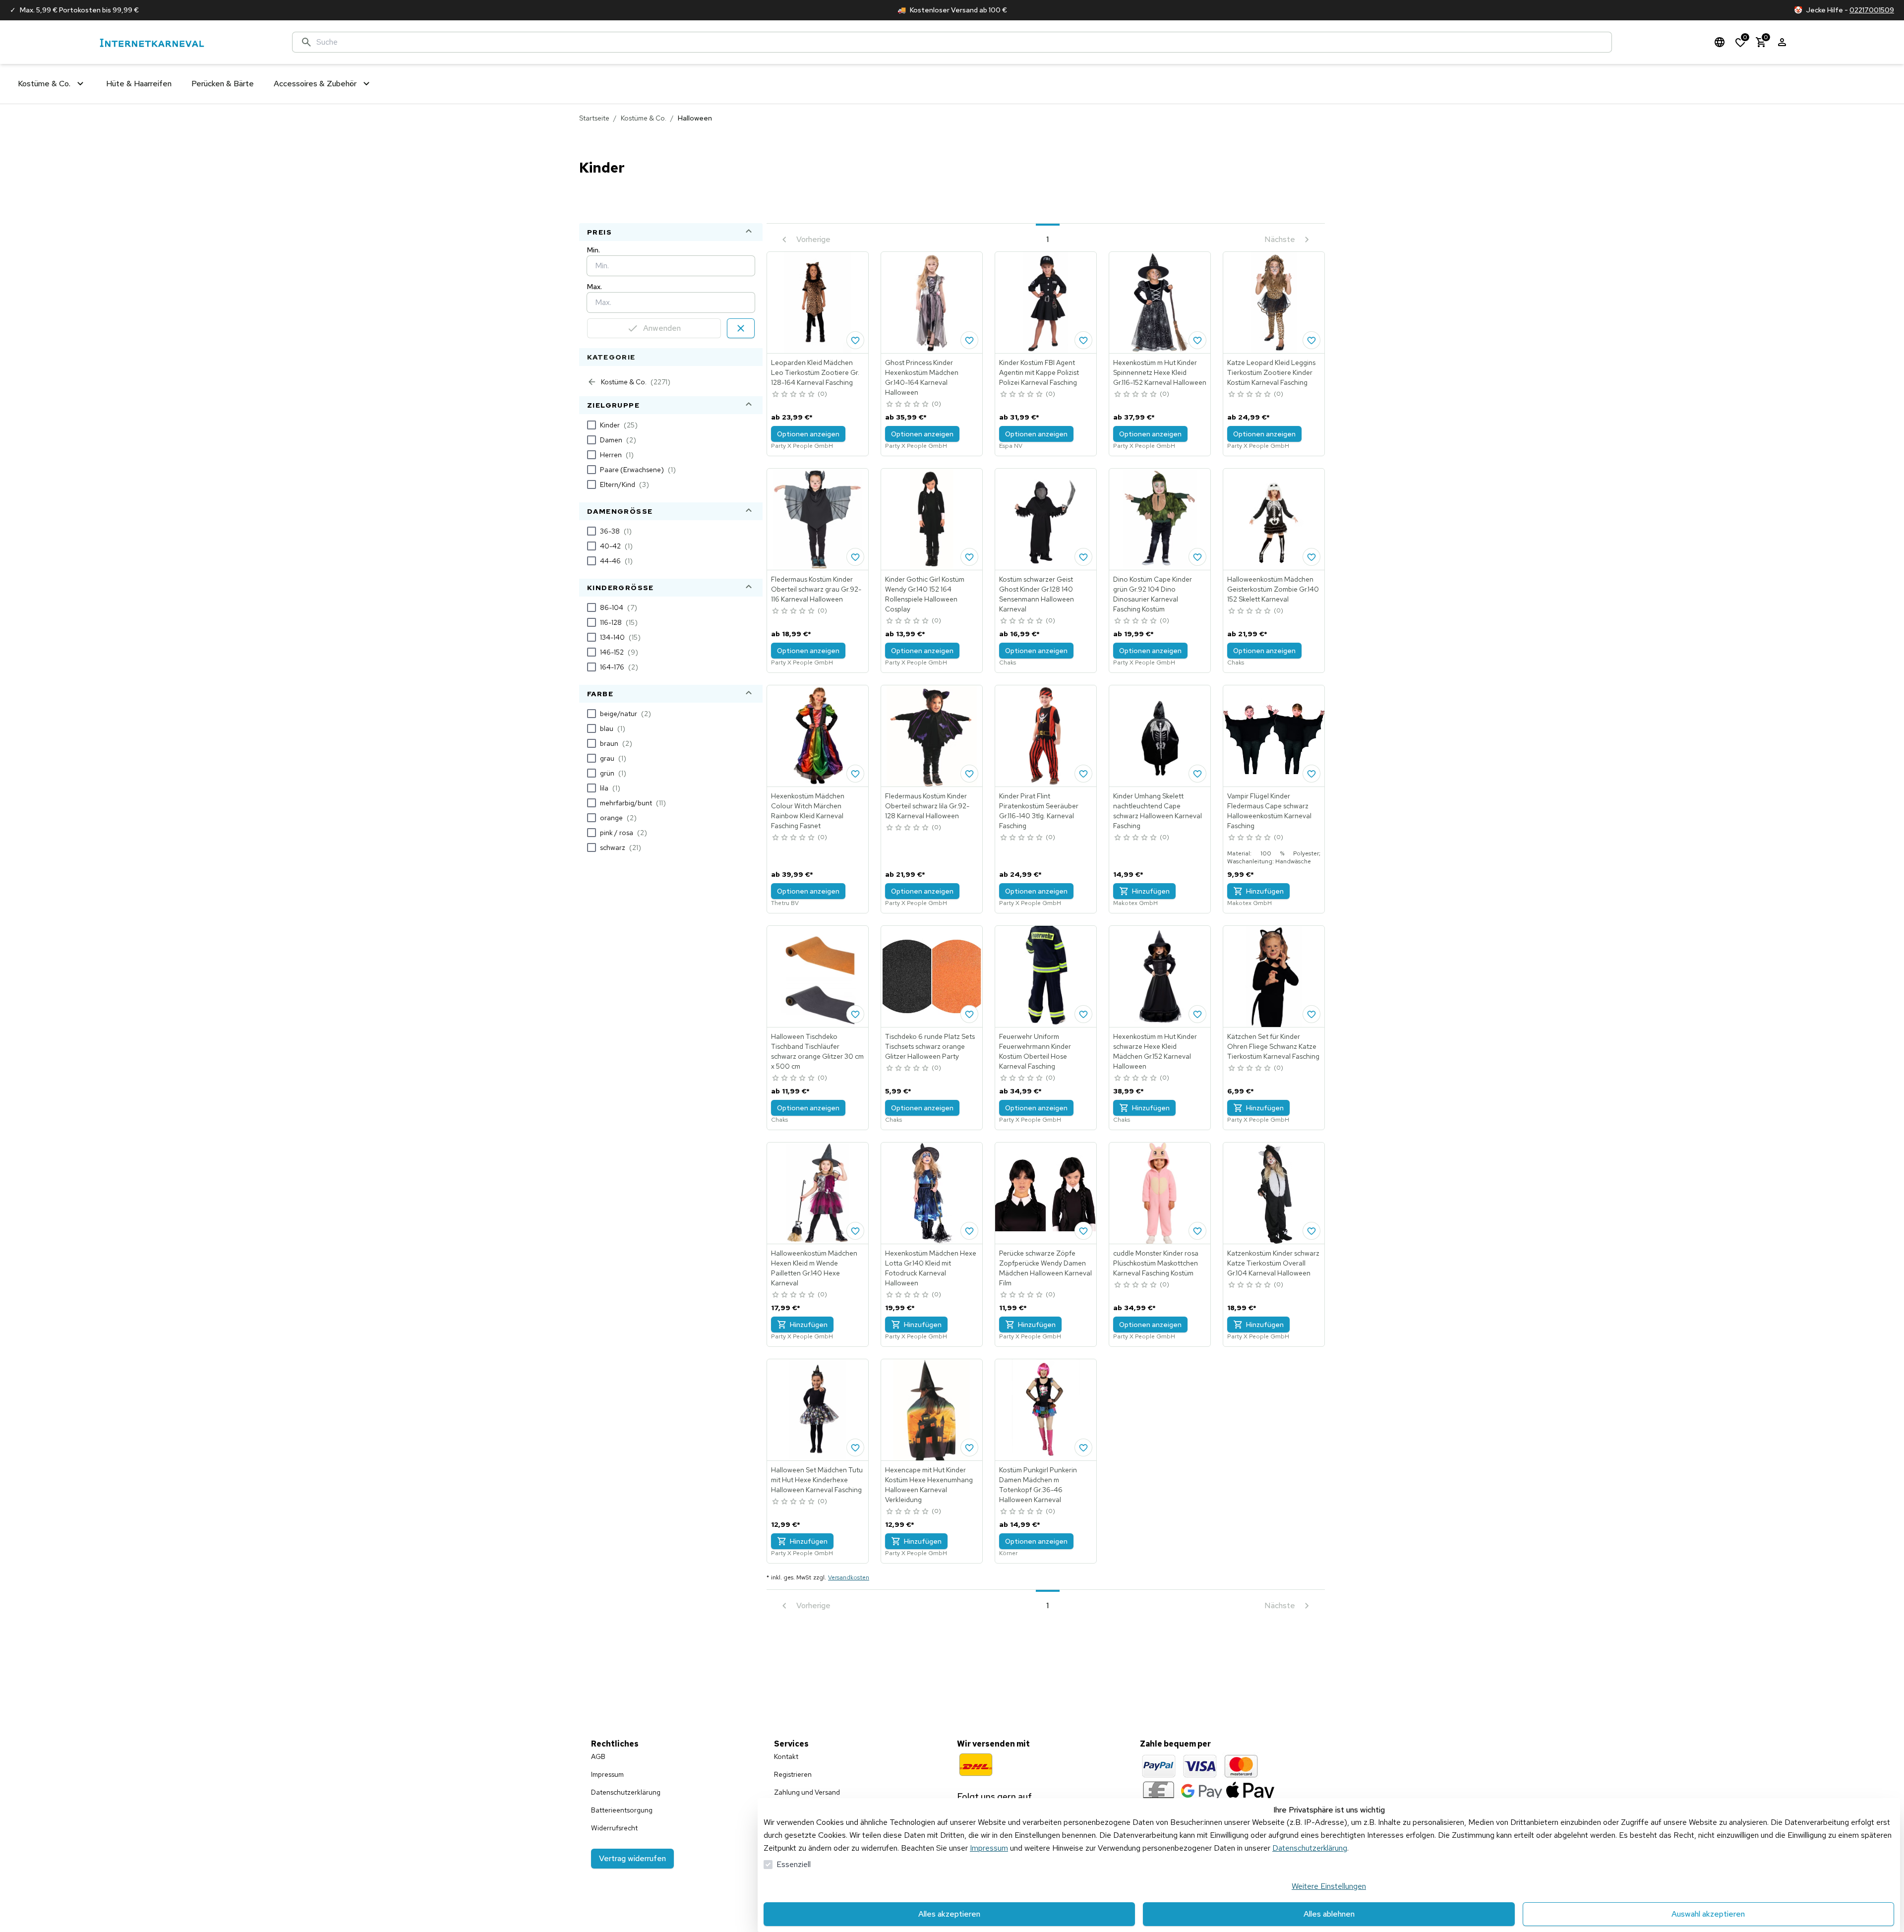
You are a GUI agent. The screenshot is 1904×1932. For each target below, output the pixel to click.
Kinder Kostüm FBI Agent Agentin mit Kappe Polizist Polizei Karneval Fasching (1039, 372)
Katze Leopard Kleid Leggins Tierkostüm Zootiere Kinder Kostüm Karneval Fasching (1271, 372)
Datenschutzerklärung (1310, 1848)
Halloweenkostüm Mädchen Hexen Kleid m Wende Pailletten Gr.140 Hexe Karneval (814, 1268)
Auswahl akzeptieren (1708, 1914)
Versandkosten (849, 1577)
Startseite (594, 118)
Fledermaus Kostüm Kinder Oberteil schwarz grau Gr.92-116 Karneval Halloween (816, 589)
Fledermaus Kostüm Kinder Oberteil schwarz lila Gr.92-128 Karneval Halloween (927, 806)
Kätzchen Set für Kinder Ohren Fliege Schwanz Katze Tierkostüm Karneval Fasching (1273, 1046)
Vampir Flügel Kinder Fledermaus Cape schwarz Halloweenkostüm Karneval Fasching (1269, 811)
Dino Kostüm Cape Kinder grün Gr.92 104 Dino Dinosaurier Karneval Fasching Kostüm (1153, 594)
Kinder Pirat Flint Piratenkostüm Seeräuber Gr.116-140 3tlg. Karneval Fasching (1039, 811)
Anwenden (662, 328)
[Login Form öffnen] (1782, 42)
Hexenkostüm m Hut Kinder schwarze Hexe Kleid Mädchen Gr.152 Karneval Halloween (1155, 1051)
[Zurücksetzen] (741, 328)
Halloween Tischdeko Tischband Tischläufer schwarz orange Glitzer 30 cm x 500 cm (817, 1051)
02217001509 (1872, 10)
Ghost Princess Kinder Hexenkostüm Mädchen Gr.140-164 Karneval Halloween (922, 377)
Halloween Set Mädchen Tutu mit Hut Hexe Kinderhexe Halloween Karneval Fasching (817, 1480)
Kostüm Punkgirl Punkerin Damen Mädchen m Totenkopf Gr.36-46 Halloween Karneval (1038, 1485)
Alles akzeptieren (949, 1914)
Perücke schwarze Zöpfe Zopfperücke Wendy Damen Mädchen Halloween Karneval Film (1045, 1268)
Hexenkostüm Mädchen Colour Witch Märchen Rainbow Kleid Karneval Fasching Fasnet (808, 811)
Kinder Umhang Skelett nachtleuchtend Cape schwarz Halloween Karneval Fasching (1158, 811)
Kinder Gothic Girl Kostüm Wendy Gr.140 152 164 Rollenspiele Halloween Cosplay (925, 594)
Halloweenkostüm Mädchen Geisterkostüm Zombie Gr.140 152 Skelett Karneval (1273, 589)
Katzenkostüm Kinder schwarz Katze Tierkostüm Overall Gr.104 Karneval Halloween (1273, 1263)
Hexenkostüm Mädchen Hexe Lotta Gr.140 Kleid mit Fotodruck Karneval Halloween (931, 1268)
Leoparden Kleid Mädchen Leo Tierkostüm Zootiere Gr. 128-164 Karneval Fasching (815, 372)
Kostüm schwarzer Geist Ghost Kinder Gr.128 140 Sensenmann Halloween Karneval (1037, 594)
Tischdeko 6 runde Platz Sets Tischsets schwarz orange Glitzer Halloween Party (930, 1046)
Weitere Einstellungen (1329, 1886)
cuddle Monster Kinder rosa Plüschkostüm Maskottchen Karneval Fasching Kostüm (1156, 1263)
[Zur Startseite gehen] (152, 42)
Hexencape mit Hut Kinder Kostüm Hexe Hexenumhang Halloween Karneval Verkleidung (929, 1485)
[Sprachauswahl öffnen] (1720, 42)
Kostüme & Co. (644, 118)
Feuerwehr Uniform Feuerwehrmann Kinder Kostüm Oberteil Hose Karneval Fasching (1035, 1051)
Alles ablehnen (1329, 1914)
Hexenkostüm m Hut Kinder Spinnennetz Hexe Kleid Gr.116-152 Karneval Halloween (1160, 372)
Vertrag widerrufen (632, 1858)
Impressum (989, 1848)
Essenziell (794, 1864)
